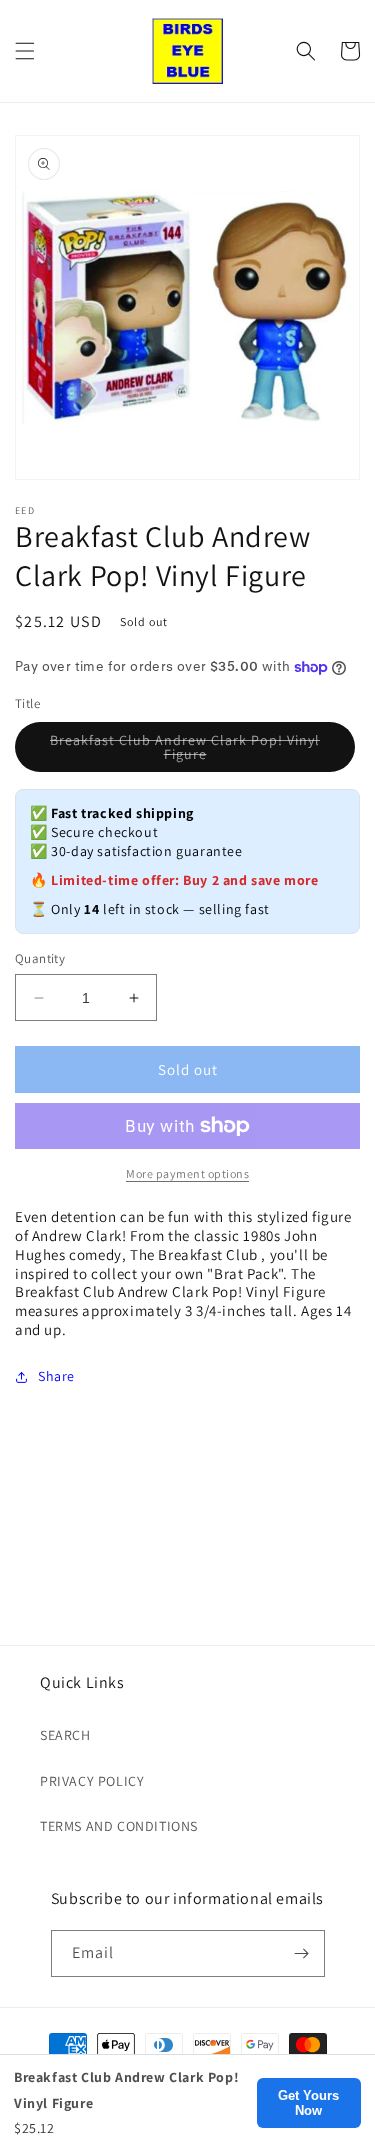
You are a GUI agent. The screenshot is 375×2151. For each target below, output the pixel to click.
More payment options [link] (187, 1173)
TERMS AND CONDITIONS (119, 1826)
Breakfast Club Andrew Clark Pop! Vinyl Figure (185, 751)
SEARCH (65, 1735)
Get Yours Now (308, 2103)
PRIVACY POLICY (92, 1781)
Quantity (40, 958)
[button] (25, 51)
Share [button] (56, 1376)
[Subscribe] (302, 1953)
